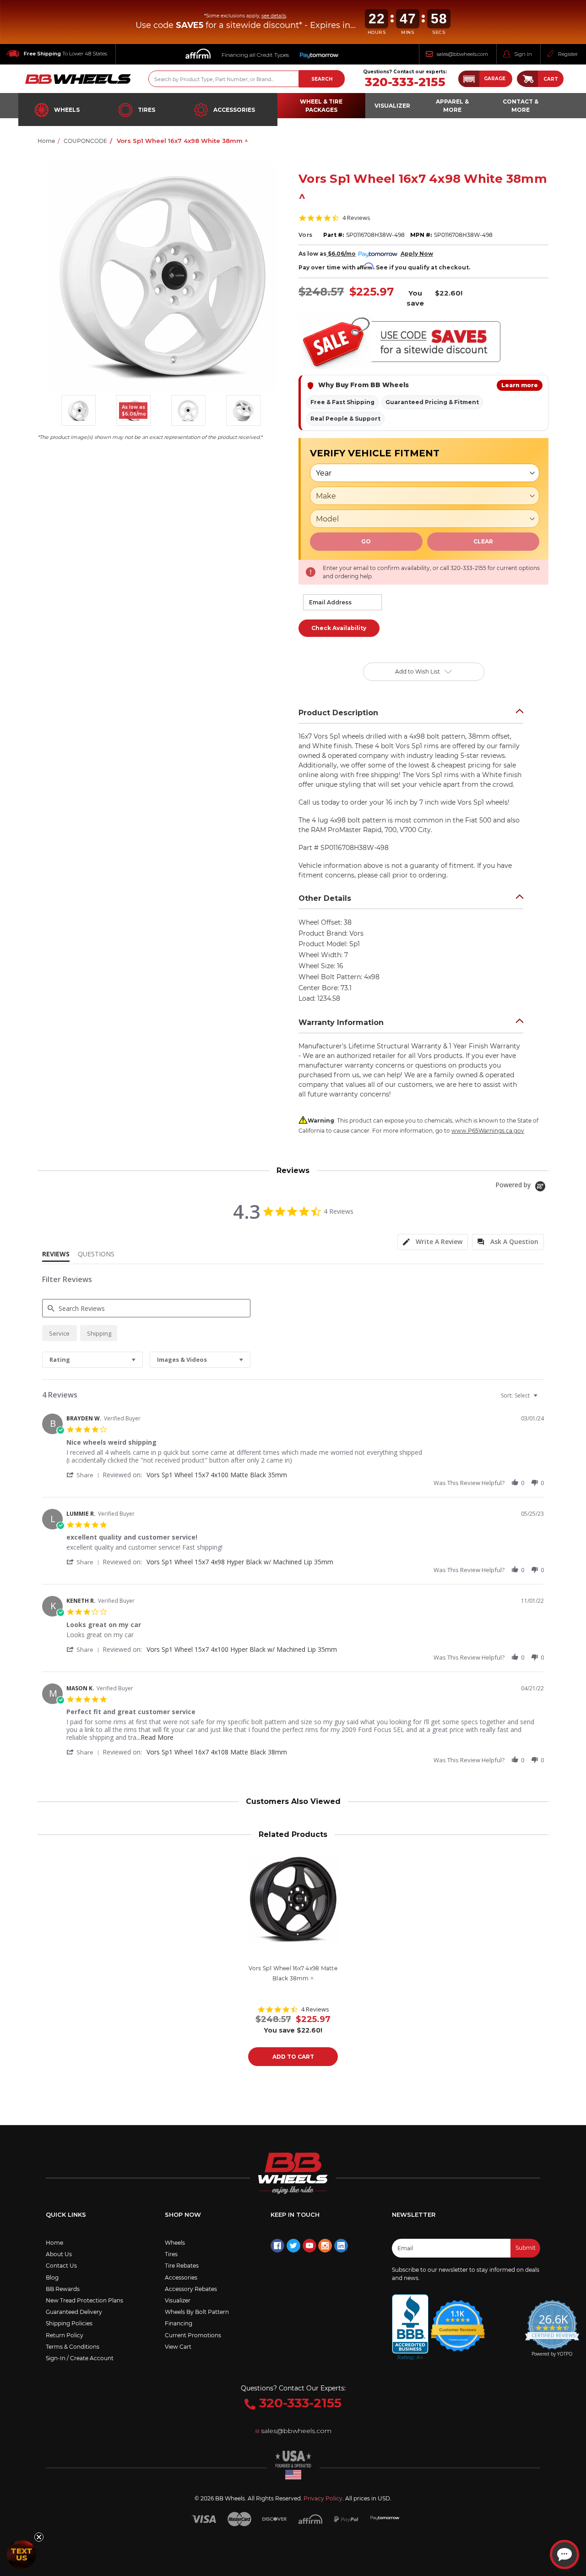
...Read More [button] (155, 1737)
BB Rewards (63, 2289)
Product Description (338, 713)
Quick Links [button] (66, 2214)
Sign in (523, 54)
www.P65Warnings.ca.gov (488, 1131)
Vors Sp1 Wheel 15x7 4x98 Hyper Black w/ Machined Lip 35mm (240, 1562)
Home (54, 2243)
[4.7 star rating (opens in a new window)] (458, 2320)
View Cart (178, 2347)
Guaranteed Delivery (74, 2312)
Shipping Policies (69, 2323)
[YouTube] (309, 2246)
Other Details (325, 898)
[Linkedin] (341, 2246)
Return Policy (65, 2335)
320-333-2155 (405, 82)
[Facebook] (277, 2246)
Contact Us (61, 2266)
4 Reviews (356, 218)
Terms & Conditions (73, 2347)
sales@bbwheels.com (462, 54)
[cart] (527, 79)
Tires (146, 110)
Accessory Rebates (191, 2289)
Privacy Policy (323, 2498)
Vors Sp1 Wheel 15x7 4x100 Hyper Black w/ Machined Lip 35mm (242, 1649)
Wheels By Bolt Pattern (197, 2312)
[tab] (433, 1242)
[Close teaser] (39, 2537)
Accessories (234, 110)
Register (568, 54)
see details (274, 16)
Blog (52, 2277)
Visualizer (178, 2300)
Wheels (67, 110)
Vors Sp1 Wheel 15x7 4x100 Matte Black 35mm (217, 1475)
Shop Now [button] (183, 2214)
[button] (485, 79)
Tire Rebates (182, 2266)
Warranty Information (341, 1022)
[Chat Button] (564, 2554)
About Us (59, 2254)
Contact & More (521, 106)
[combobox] (92, 1360)
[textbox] (542, 1399)
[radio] (60, 1333)
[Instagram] (325, 2246)
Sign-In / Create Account (80, 2358)
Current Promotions (193, 2335)
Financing (179, 2323)
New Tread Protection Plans (84, 2300)
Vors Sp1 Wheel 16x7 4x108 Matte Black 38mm (217, 1752)
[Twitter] (293, 2246)
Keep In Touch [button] (295, 2214)
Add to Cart (293, 2057)
